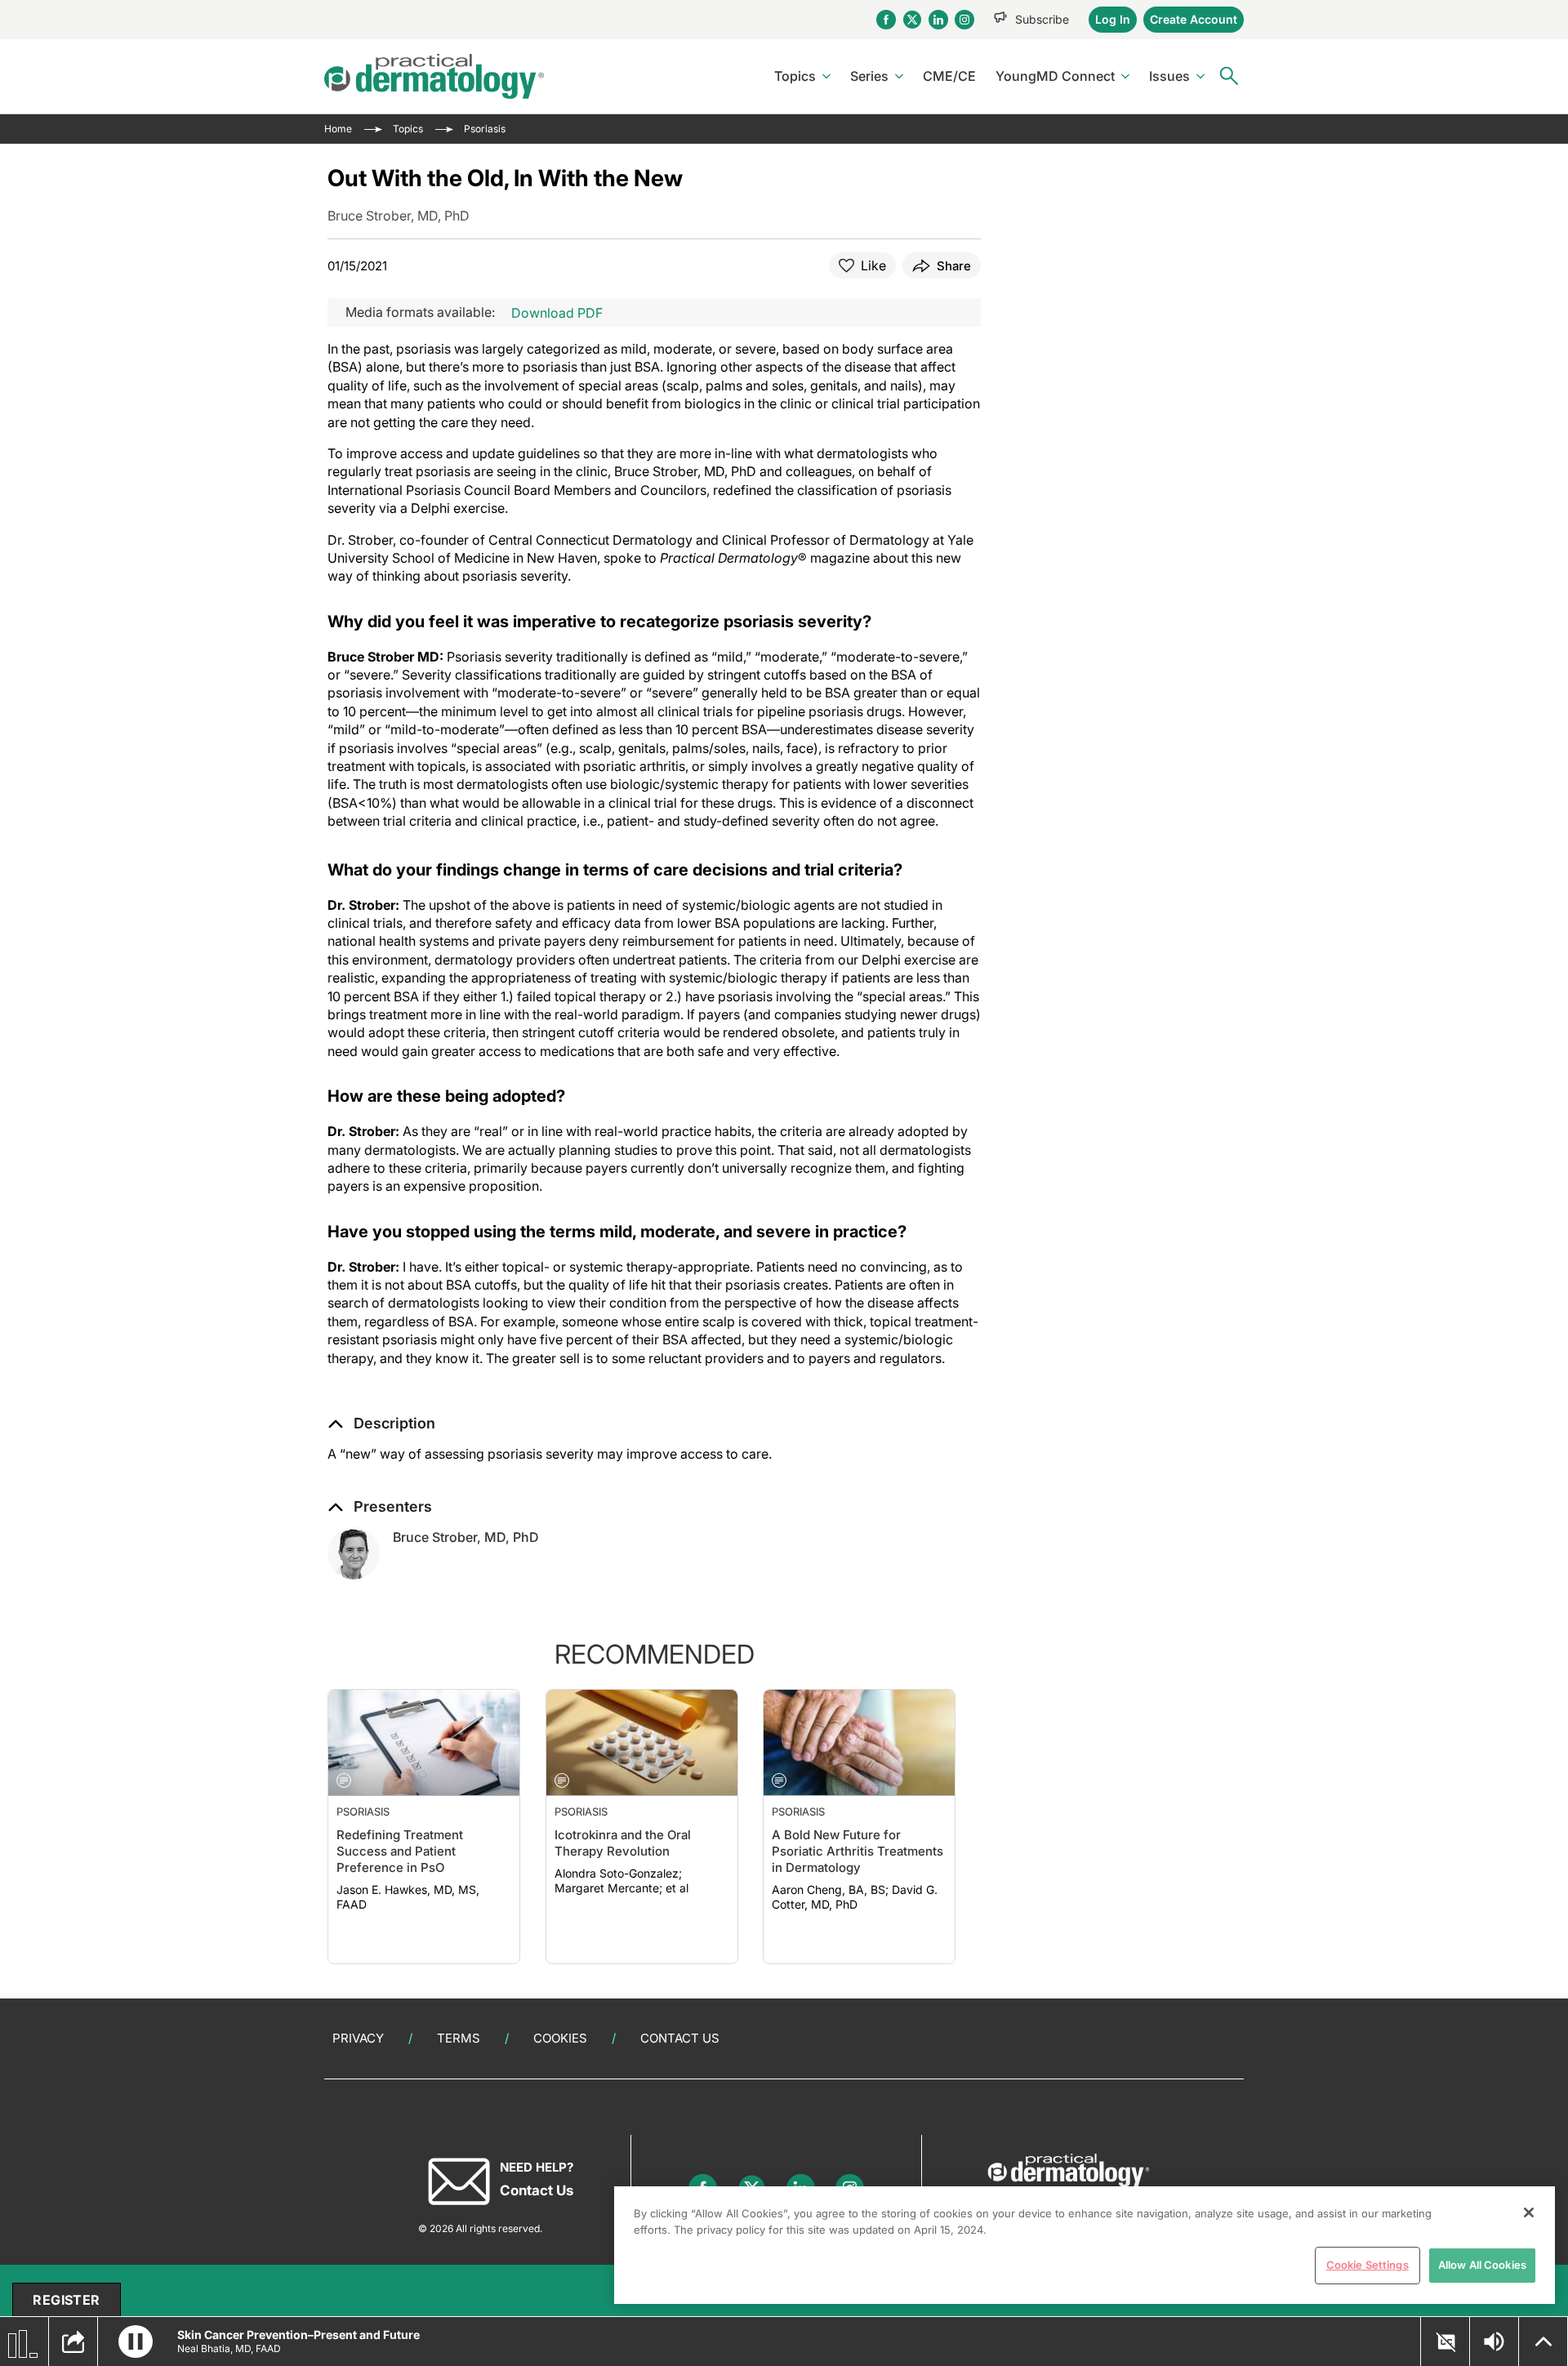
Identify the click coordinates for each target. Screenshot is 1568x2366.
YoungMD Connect (1055, 76)
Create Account (1194, 19)
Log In (1113, 19)
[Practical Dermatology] (434, 76)
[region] (1085, 2245)
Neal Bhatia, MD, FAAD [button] (229, 2348)
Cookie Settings (1368, 2265)
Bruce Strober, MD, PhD (466, 1537)
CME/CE (949, 76)
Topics (795, 76)
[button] (381, 1424)
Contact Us (680, 2038)
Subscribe (1042, 19)
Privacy (358, 2038)
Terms (459, 2038)
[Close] (1529, 2212)
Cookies (560, 2038)
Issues (1169, 76)
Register (66, 2300)
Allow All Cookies (1482, 2265)
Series (869, 76)
